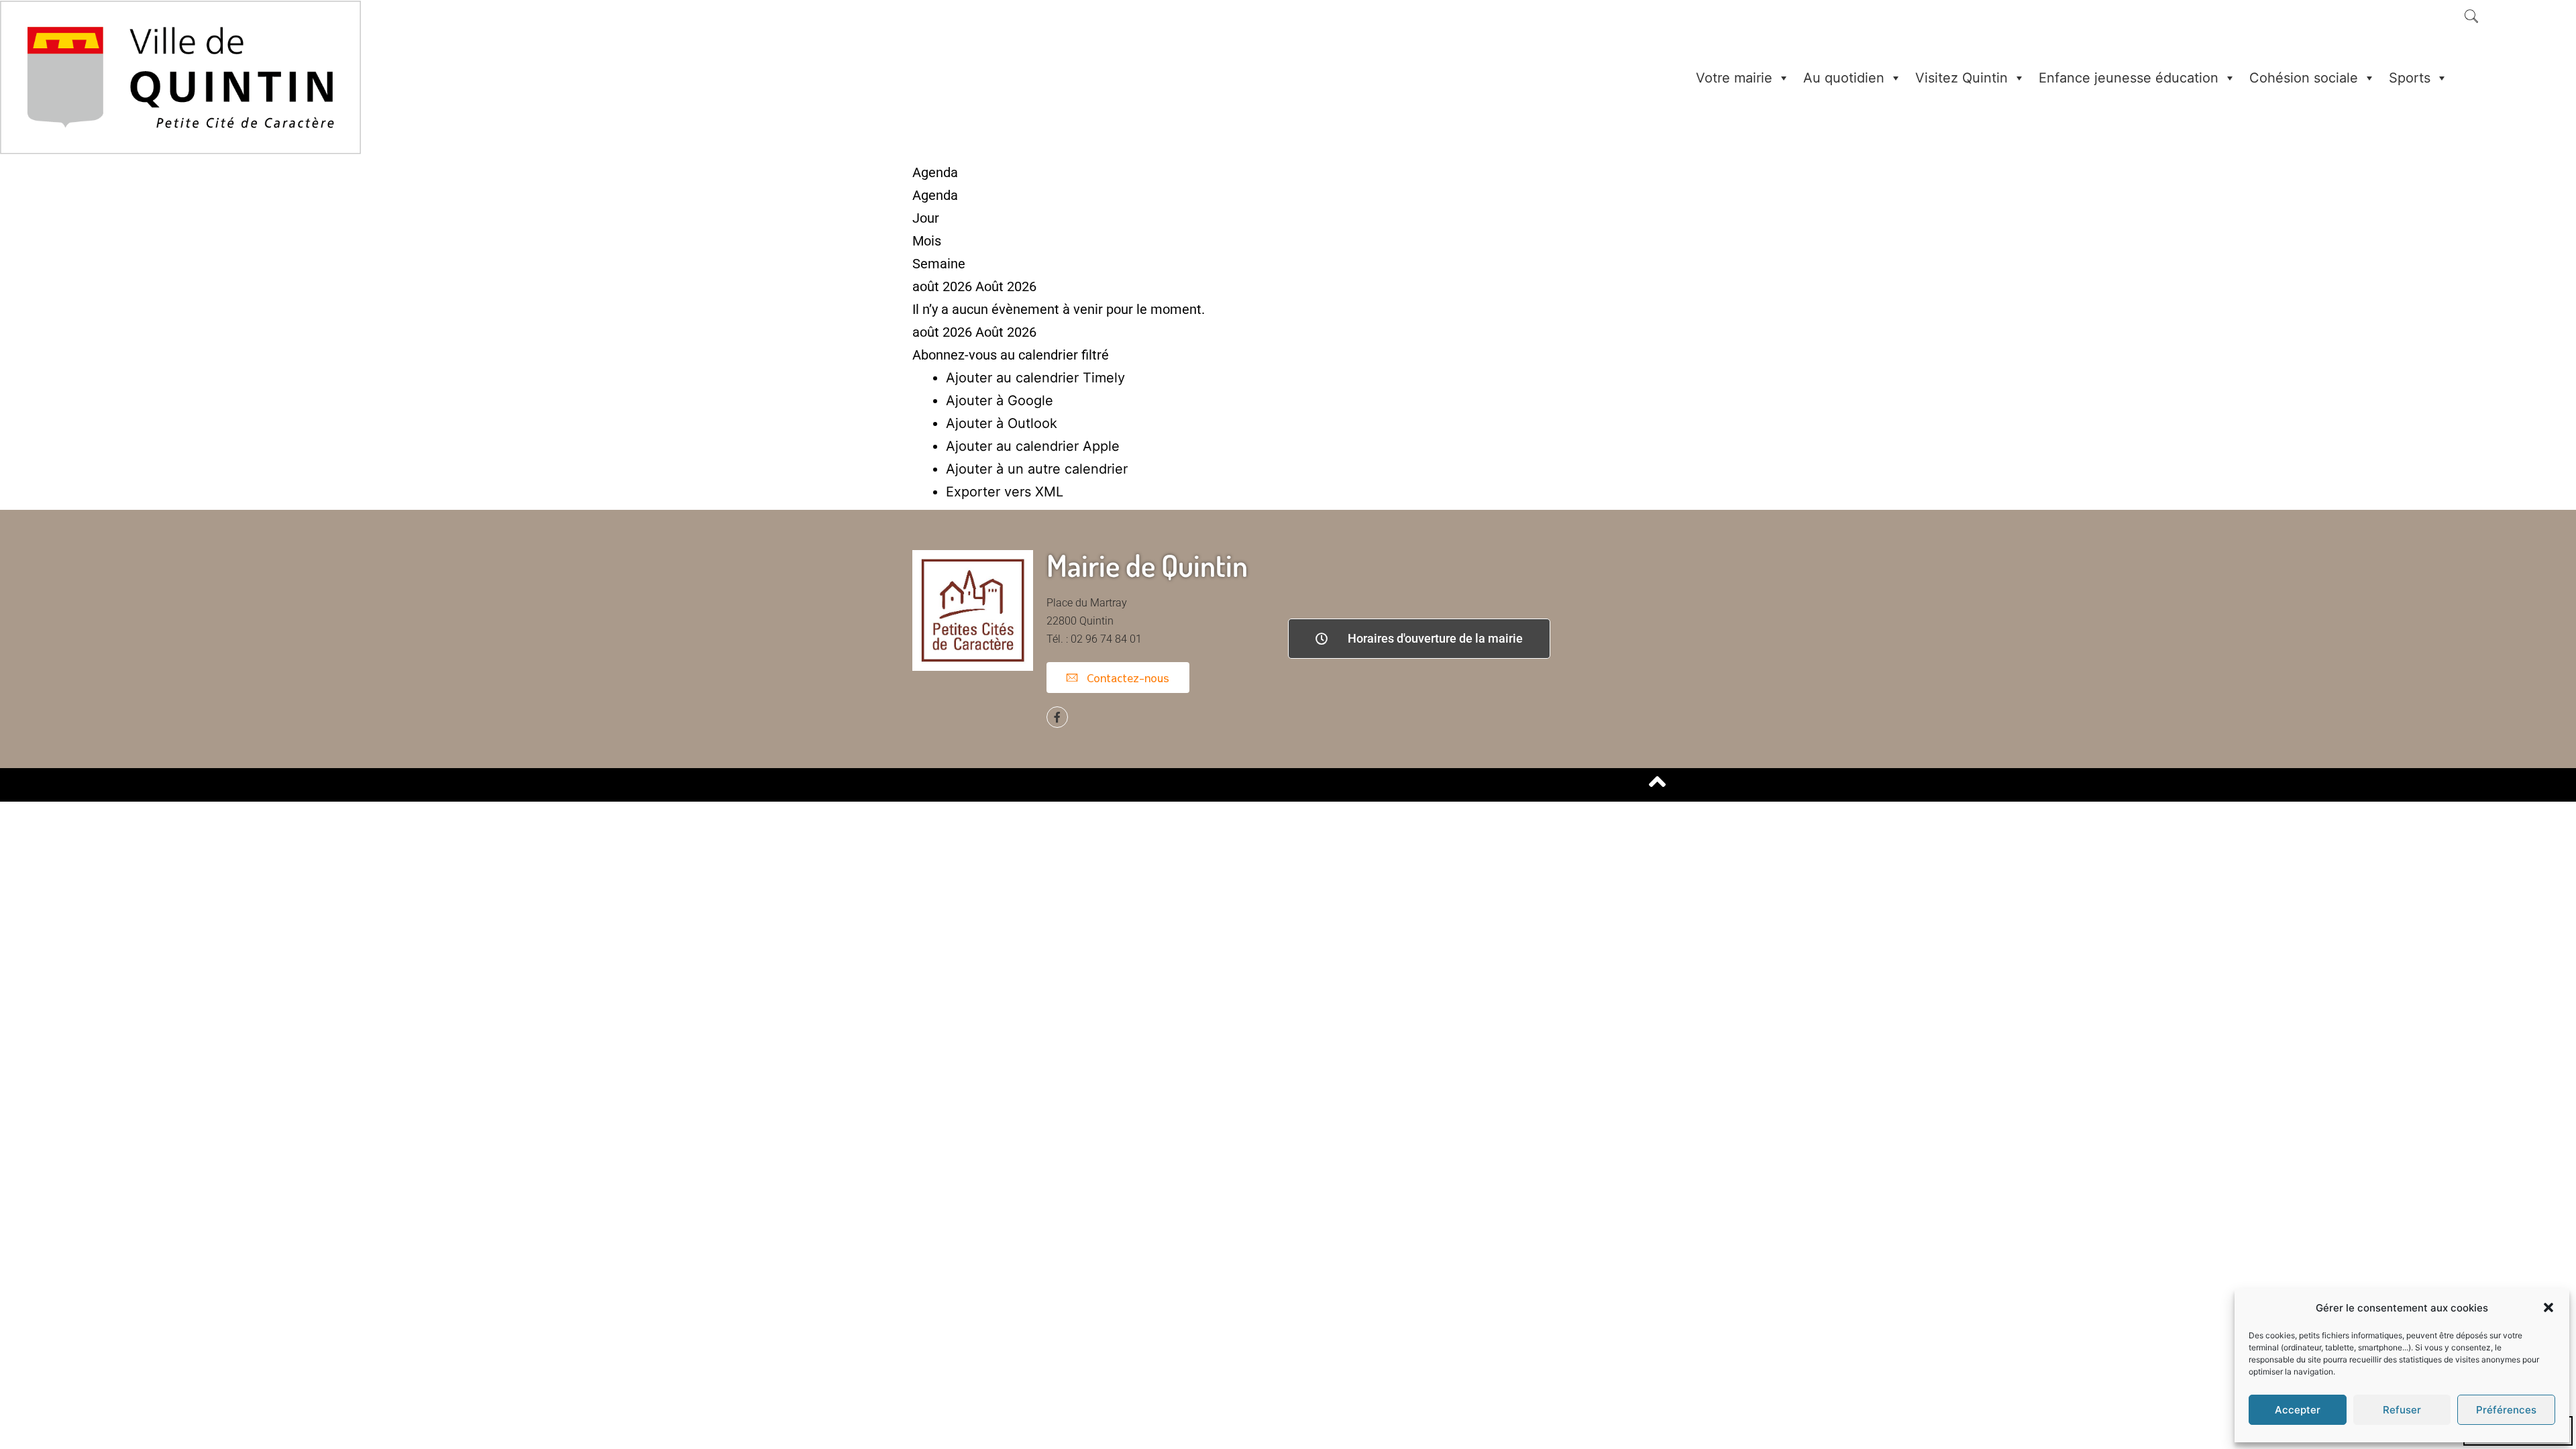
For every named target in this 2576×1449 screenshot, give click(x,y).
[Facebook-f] (1057, 717)
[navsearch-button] (2471, 17)
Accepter (2298, 1410)
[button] (2548, 1307)
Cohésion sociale (2304, 78)
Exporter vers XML (1005, 492)
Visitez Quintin (1962, 78)
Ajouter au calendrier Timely (1035, 378)
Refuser (2402, 1410)
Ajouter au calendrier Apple (1033, 446)
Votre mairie (1734, 78)
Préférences (2506, 1410)
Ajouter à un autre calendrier (1037, 469)
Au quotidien (1844, 78)
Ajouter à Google (1000, 400)
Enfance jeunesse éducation (2129, 78)
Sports (2410, 78)
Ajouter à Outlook (1002, 423)
